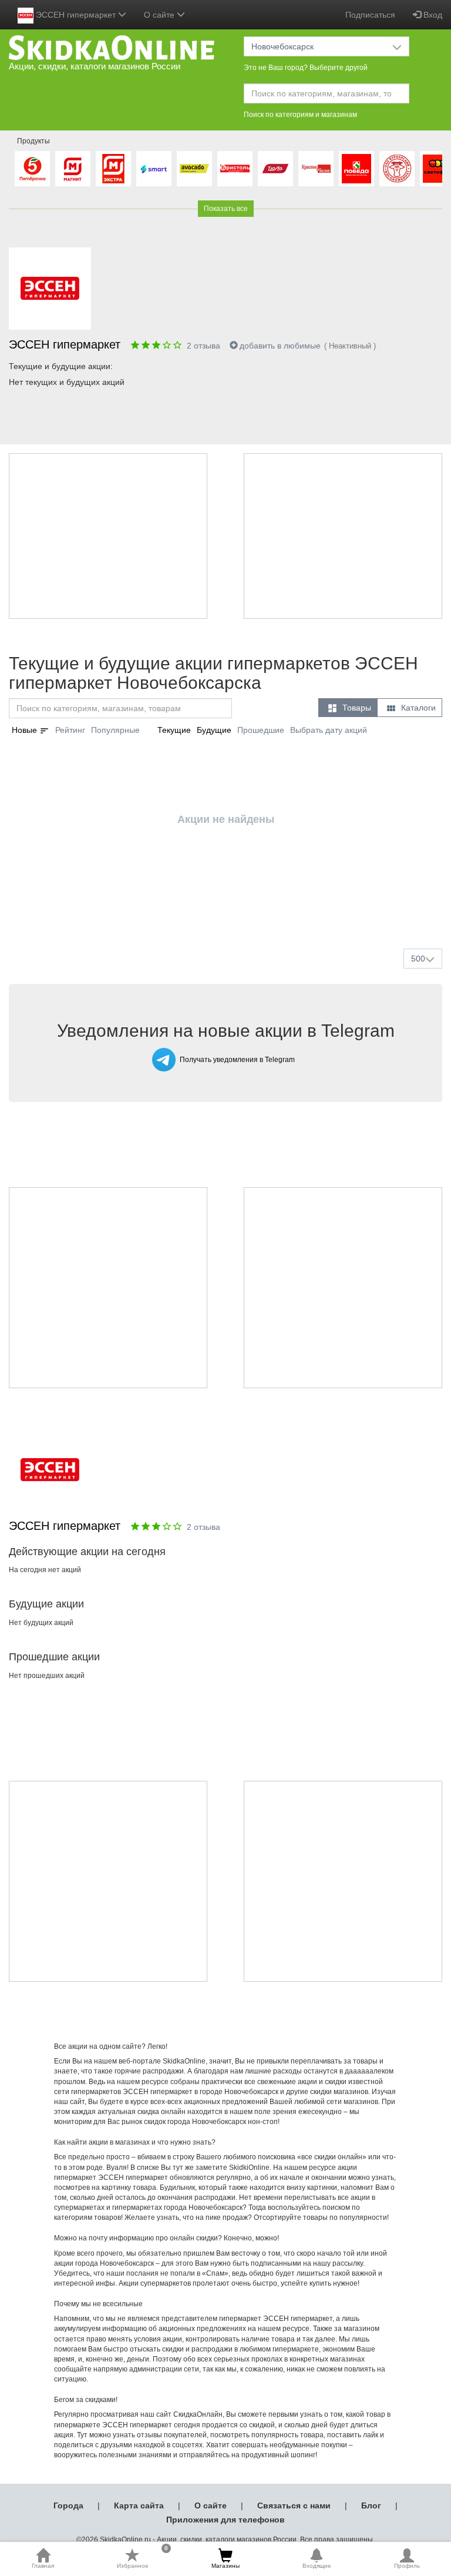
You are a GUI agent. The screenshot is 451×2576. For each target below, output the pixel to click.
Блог (371, 2505)
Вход (432, 15)
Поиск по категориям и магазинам (300, 115)
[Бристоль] (235, 169)
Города (68, 2505)
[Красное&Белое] (316, 169)
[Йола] (275, 169)
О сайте (211, 2505)
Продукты (33, 141)
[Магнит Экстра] (113, 169)
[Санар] (397, 169)
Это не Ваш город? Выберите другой (306, 68)
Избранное (143, 2558)
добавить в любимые (280, 346)
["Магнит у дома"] (73, 169)
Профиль (407, 2566)
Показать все (226, 209)
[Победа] (356, 169)
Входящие (317, 2566)
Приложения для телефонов (225, 2520)
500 (418, 959)
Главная (43, 2566)
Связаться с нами (294, 2505)
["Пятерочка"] (32, 169)
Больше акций (228, 912)
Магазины (225, 2566)
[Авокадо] (194, 169)
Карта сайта (139, 2505)
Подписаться (370, 15)
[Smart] (154, 169)
